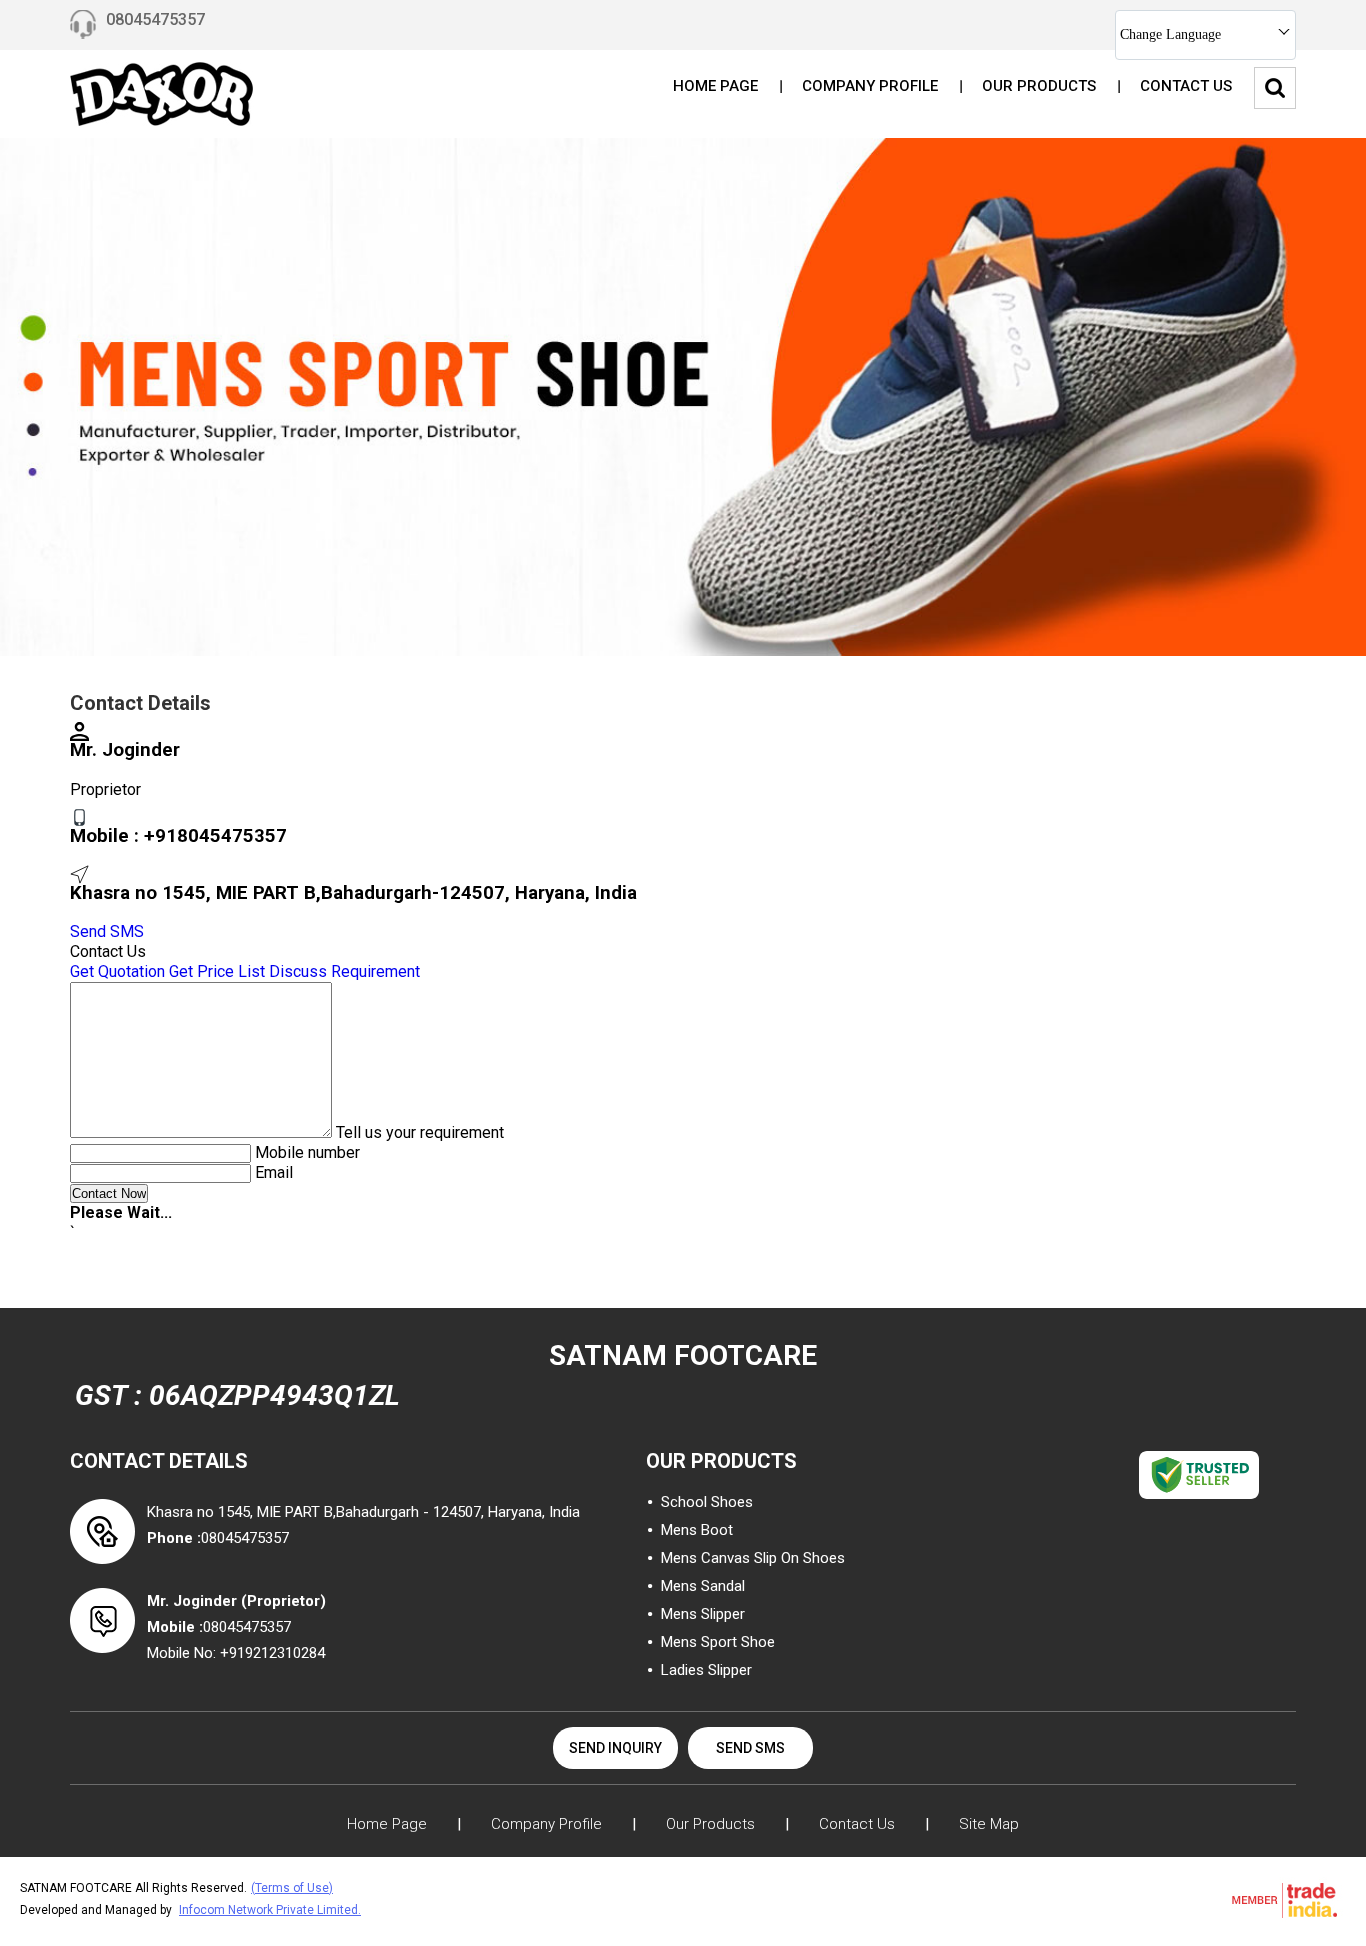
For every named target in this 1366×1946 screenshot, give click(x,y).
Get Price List (217, 971)
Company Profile (870, 86)
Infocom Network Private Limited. (270, 1910)
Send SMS (107, 931)
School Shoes (707, 1502)
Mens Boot (697, 1530)
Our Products (1039, 86)
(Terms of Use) (292, 1888)
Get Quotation (117, 971)
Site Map (989, 1824)
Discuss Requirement (344, 971)
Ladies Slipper (706, 1670)
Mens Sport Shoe (718, 1642)
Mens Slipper (703, 1614)
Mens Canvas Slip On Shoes (753, 1558)
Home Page (715, 86)
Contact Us (1186, 86)
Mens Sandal (703, 1586)
